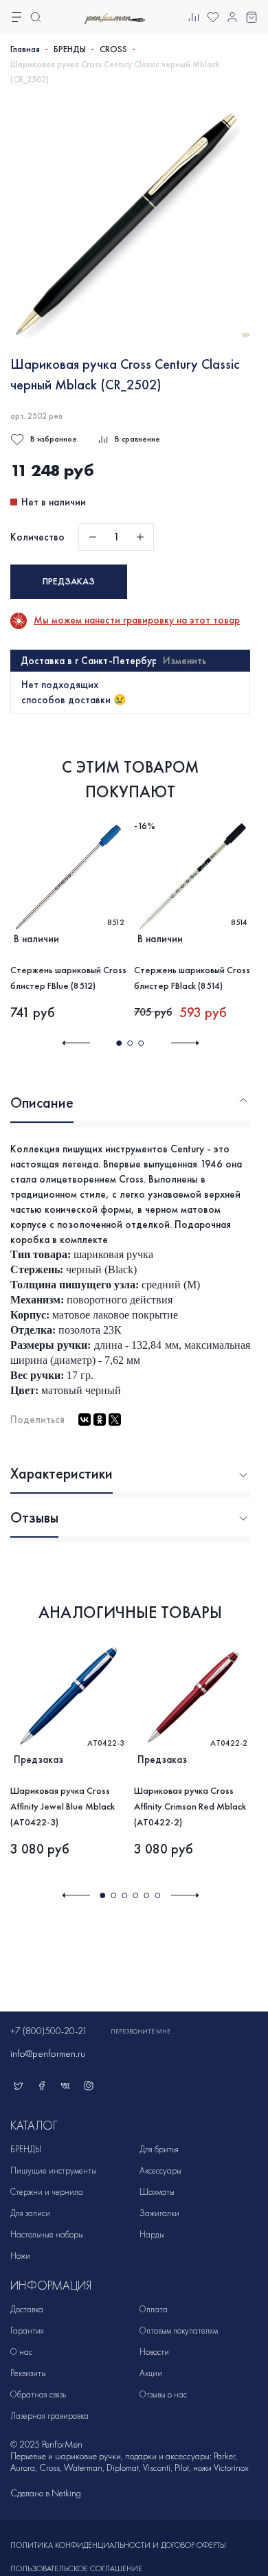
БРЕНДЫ (70, 49)
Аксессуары (160, 2170)
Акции (151, 2373)
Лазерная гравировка (49, 2416)
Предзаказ (69, 581)
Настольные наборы (47, 2234)
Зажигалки (159, 2213)
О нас (21, 2352)
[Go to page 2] (130, 1043)
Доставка (27, 2309)
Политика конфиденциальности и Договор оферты (118, 2545)
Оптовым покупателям (179, 2330)
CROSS (113, 49)
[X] (115, 1420)
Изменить (185, 661)
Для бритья (159, 2149)
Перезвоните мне (141, 2031)
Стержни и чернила (47, 2192)
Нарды (152, 2234)
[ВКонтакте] (85, 1420)
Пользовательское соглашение (76, 2568)
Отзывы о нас (163, 2394)
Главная (25, 49)
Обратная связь (38, 2394)
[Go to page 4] (135, 1895)
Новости (154, 2352)
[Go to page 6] (157, 1895)
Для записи (30, 2213)
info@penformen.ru (48, 2053)
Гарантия (27, 2330)
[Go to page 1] (119, 1043)
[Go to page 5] (146, 1895)
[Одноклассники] (100, 1420)
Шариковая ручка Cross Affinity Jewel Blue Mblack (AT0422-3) (63, 1806)
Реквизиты (28, 2373)
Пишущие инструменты (53, 2170)
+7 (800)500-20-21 (49, 2031)
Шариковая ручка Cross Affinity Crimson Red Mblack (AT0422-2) (190, 1806)
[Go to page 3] (141, 1043)
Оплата (154, 2309)
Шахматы (157, 2192)
